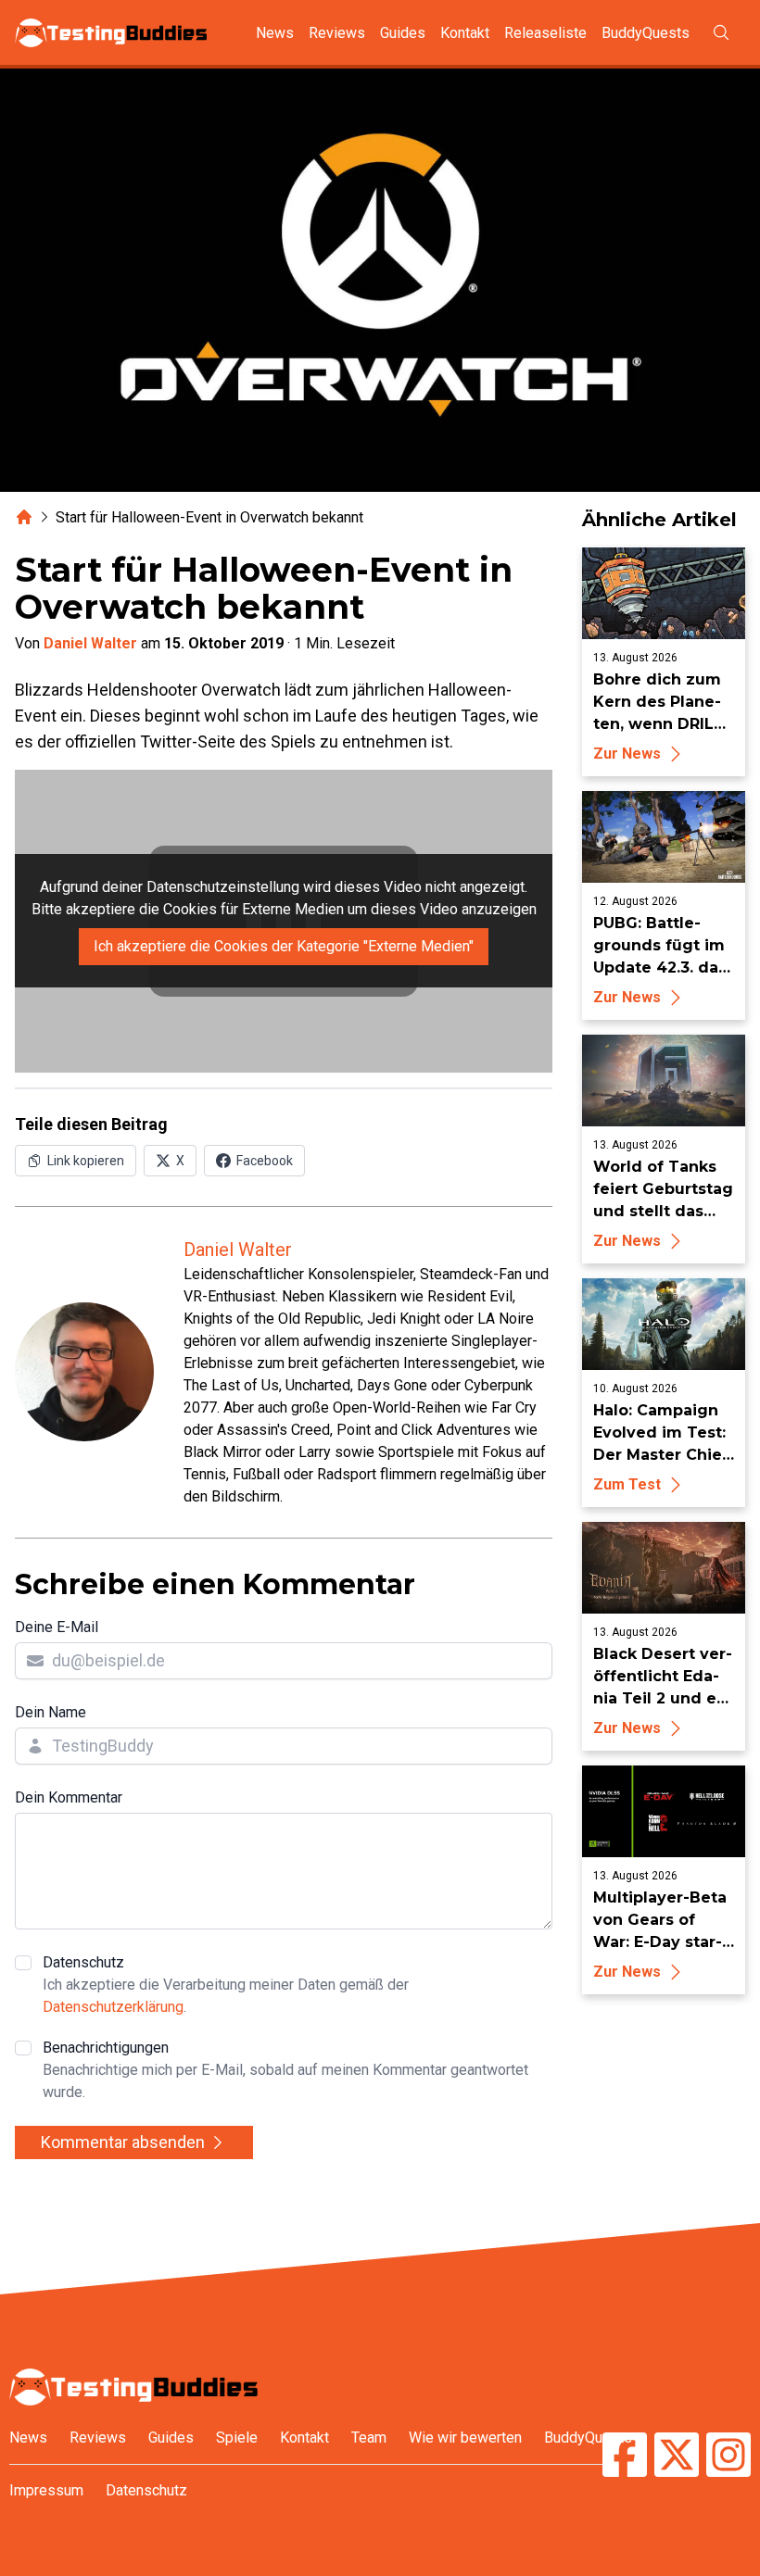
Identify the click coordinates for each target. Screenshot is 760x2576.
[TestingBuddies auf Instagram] (728, 2457)
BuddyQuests (646, 33)
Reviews (337, 33)
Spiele (237, 2438)
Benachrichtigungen (285, 2070)
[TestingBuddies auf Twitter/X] (677, 2457)
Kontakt (465, 33)
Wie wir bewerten (465, 2438)
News (275, 33)
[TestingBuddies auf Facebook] (625, 2457)
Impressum (46, 2490)
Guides (403, 33)
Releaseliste (545, 33)
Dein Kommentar (69, 1797)
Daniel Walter (90, 643)
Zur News (627, 754)
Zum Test (627, 1484)
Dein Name (51, 1712)
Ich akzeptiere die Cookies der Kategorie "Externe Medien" (284, 946)
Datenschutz (226, 1985)
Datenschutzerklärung (113, 2007)
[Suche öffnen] (721, 32)
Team (369, 2438)
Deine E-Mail (57, 1627)
